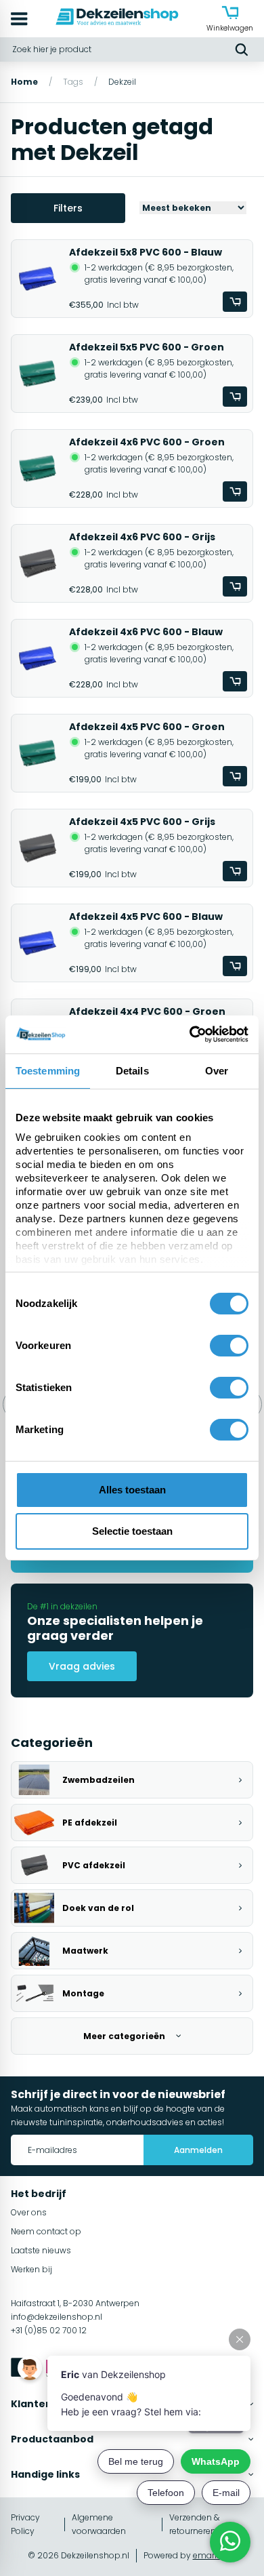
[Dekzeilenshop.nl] (117, 19)
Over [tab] (217, 1071)
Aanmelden (198, 2150)
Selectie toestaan (132, 1531)
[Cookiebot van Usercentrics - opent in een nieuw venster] (190, 1034)
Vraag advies (82, 1666)
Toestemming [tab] (48, 1071)
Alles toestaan (132, 1490)
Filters (68, 208)
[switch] (229, 1346)
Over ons (29, 2212)
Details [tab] (132, 1071)
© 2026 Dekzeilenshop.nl (79, 2555)
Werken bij (31, 2269)
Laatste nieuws (41, 2250)
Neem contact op (46, 2231)
